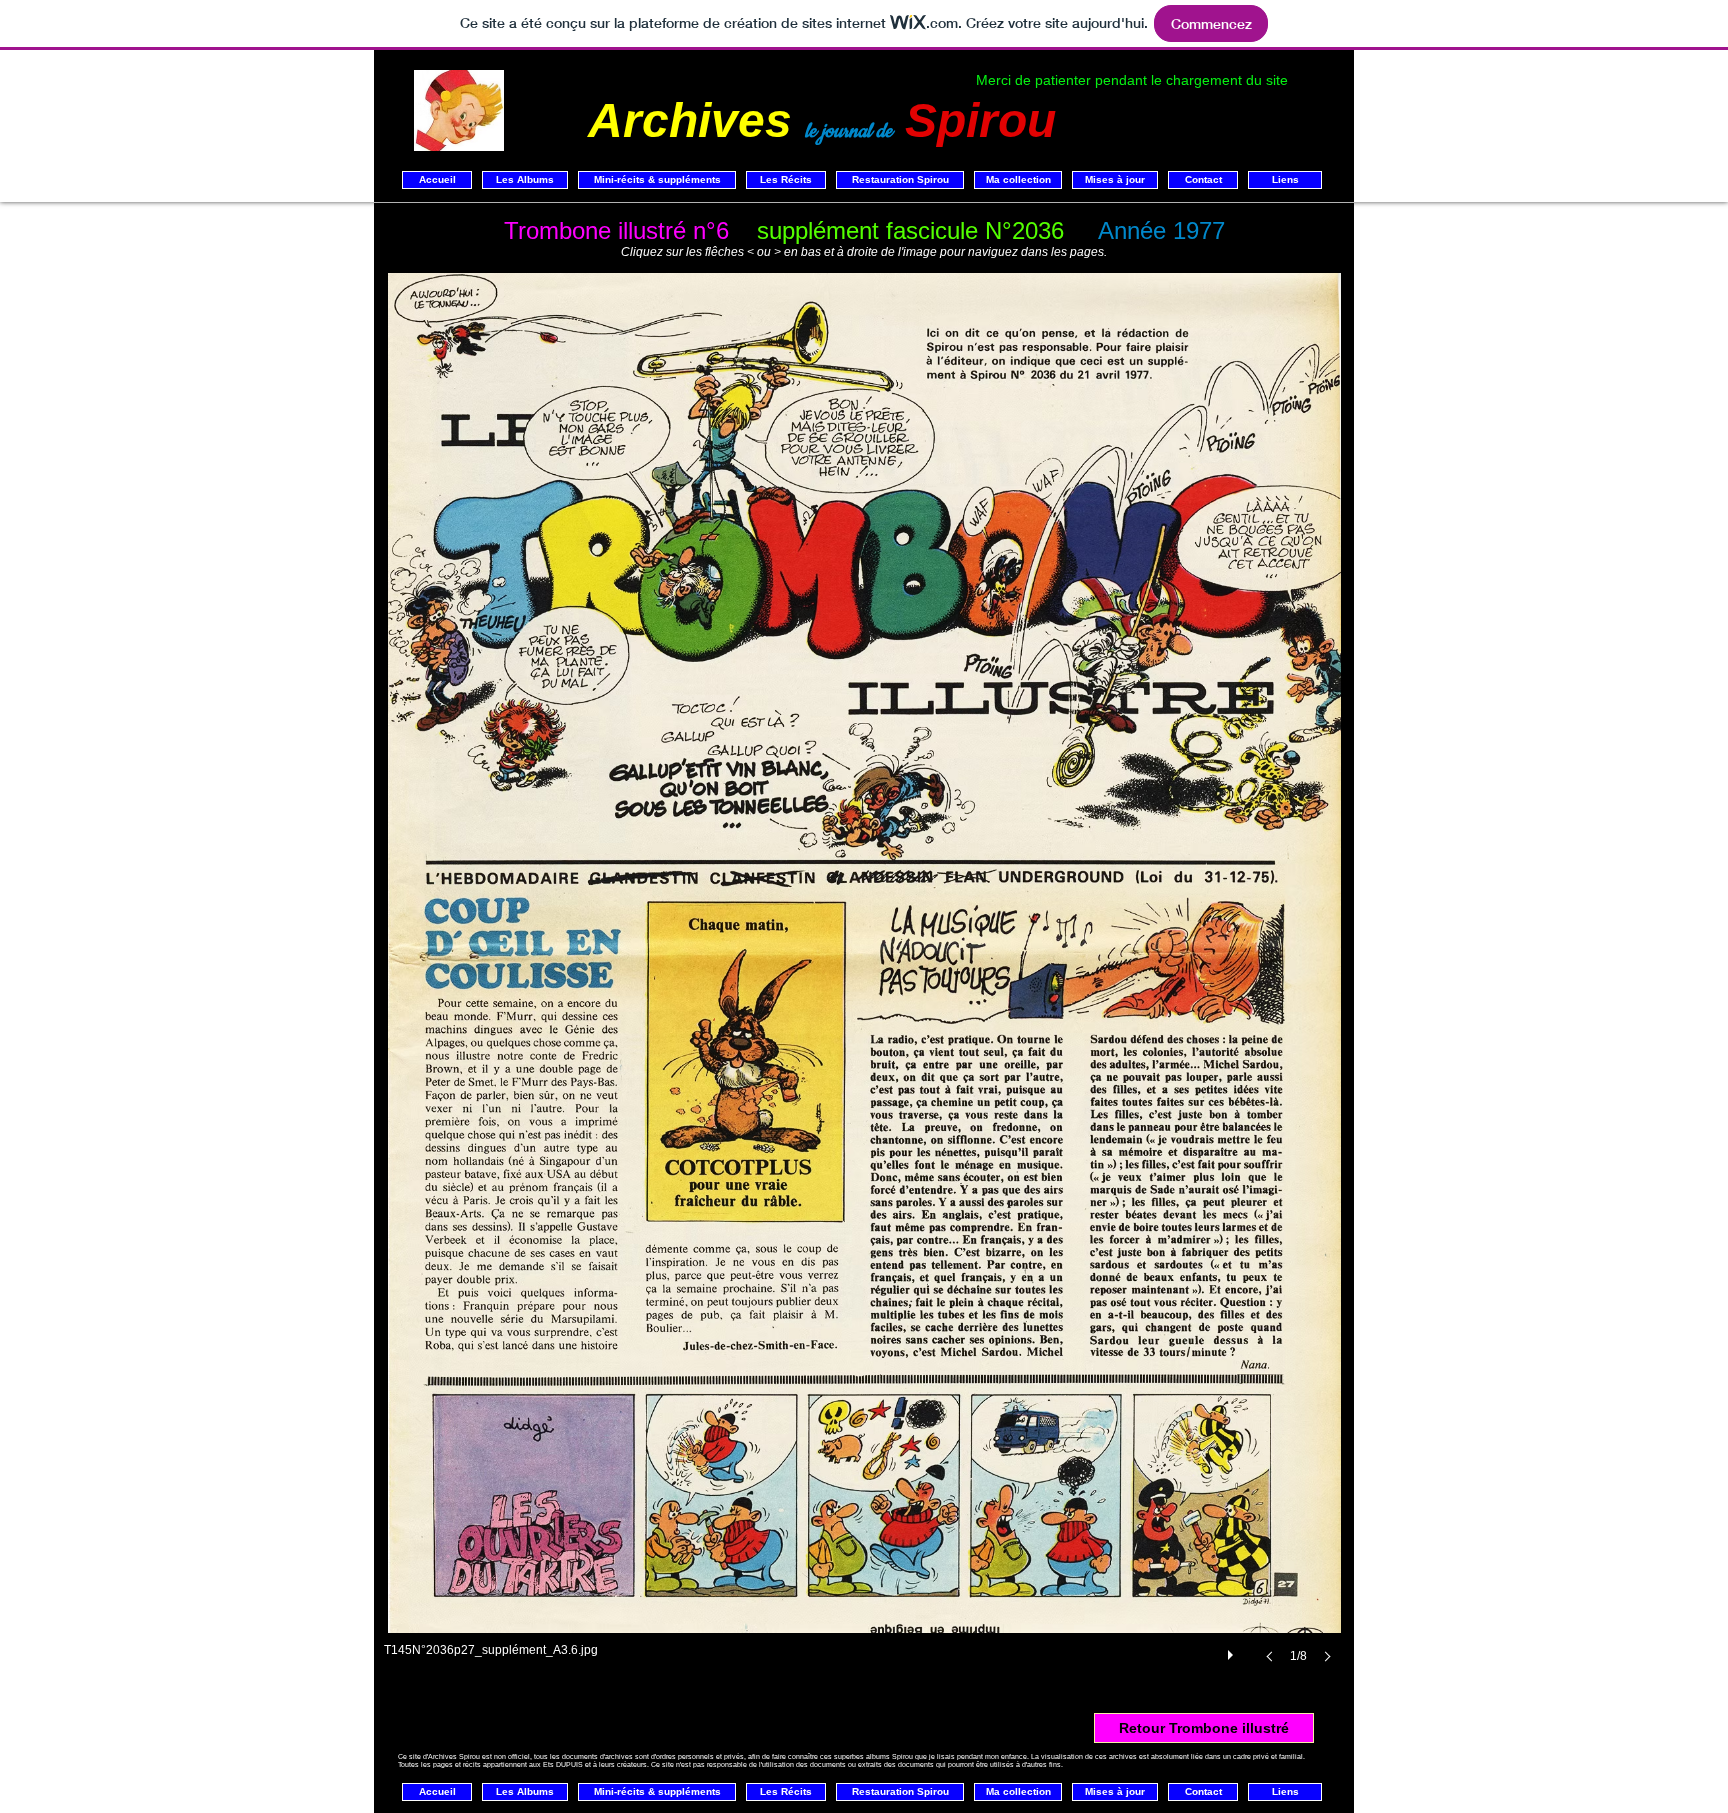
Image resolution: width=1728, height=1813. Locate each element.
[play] (1233, 1650)
